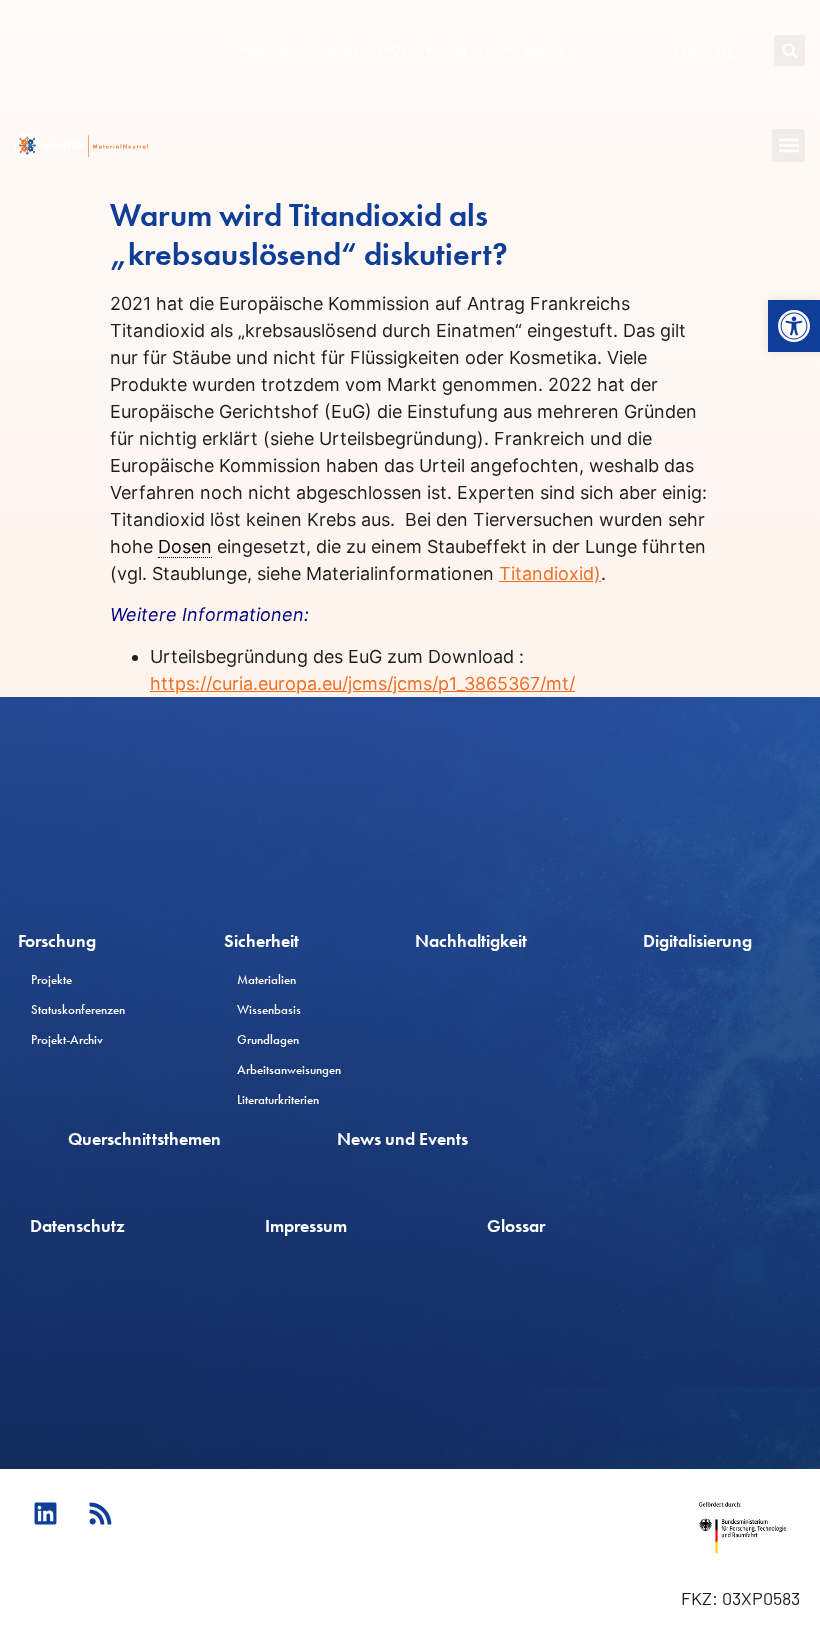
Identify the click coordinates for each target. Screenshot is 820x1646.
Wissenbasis (269, 1009)
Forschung (57, 940)
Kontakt (446, 50)
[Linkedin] (45, 1514)
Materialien (266, 979)
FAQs (392, 50)
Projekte (51, 979)
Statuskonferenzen (78, 1009)
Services (337, 50)
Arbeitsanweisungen (289, 1069)
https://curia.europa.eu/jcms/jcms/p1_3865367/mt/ (362, 683)
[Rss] (100, 1514)
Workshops (267, 50)
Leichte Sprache (525, 50)
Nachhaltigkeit (471, 940)
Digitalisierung (697, 940)
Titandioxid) (550, 573)
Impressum (306, 1225)
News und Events (402, 1138)
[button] (794, 326)
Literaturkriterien (278, 1099)
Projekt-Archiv (67, 1039)
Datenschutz (77, 1225)
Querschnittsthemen (144, 1138)
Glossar (516, 1225)
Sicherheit (261, 940)
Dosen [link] (185, 546)
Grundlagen (268, 1039)
